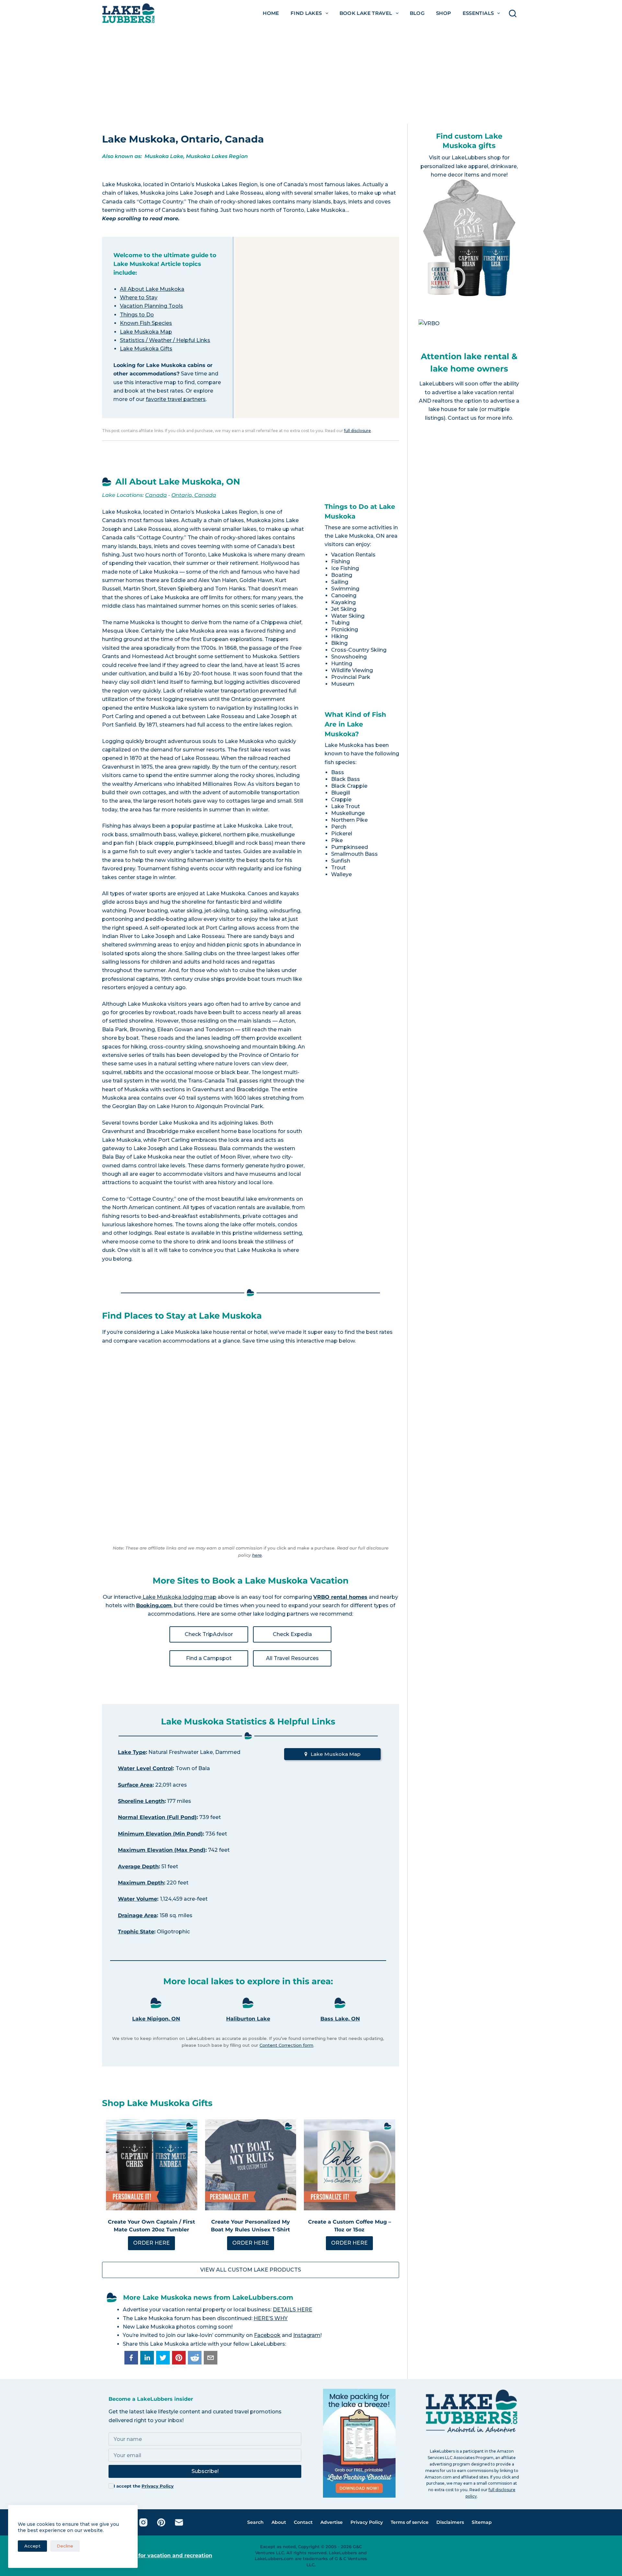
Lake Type (132, 1752)
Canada (156, 495)
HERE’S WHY (271, 2318)
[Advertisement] (311, 75)
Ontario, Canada (194, 495)
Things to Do (137, 315)
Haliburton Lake (248, 2019)
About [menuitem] (279, 2522)
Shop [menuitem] (444, 13)
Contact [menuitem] (303, 2522)
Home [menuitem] (271, 13)
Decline (65, 2546)
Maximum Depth (141, 1883)
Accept (32, 2546)
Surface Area (135, 1785)
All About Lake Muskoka (152, 289)
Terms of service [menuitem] (410, 2522)
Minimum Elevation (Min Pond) (160, 1834)
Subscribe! (205, 2471)
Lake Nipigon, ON (156, 2019)
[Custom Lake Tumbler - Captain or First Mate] (152, 2165)
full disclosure (357, 431)
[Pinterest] (161, 2522)
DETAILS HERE (293, 2310)
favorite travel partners (176, 399)
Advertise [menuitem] (332, 2522)
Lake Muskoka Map (146, 332)
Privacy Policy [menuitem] (367, 2522)
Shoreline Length (141, 1801)
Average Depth (138, 1866)
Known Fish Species (146, 323)
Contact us (462, 418)
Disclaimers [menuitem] (450, 2522)
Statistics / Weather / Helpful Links (165, 340)
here (257, 1555)
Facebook (267, 2335)
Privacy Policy (158, 2486)
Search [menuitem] (255, 2522)
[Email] (179, 2522)
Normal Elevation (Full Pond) (157, 1817)
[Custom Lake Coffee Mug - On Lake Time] (350, 2165)
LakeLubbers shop (476, 158)
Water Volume (138, 1899)
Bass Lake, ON (340, 2019)
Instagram (307, 2335)
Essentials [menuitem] (478, 13)
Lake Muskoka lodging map (179, 1597)
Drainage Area (137, 1915)
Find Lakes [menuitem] (306, 13)
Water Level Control (145, 1768)
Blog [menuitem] (417, 13)
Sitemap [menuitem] (482, 2522)
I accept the (144, 2486)
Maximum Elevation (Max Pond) (162, 1850)
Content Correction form (286, 2045)
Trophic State (136, 1932)
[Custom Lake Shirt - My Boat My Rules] (251, 2165)
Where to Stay (139, 298)
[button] (131, 2358)
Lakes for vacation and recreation (166, 2555)
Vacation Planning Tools (151, 306)
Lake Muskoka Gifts (146, 349)
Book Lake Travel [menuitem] (366, 13)
